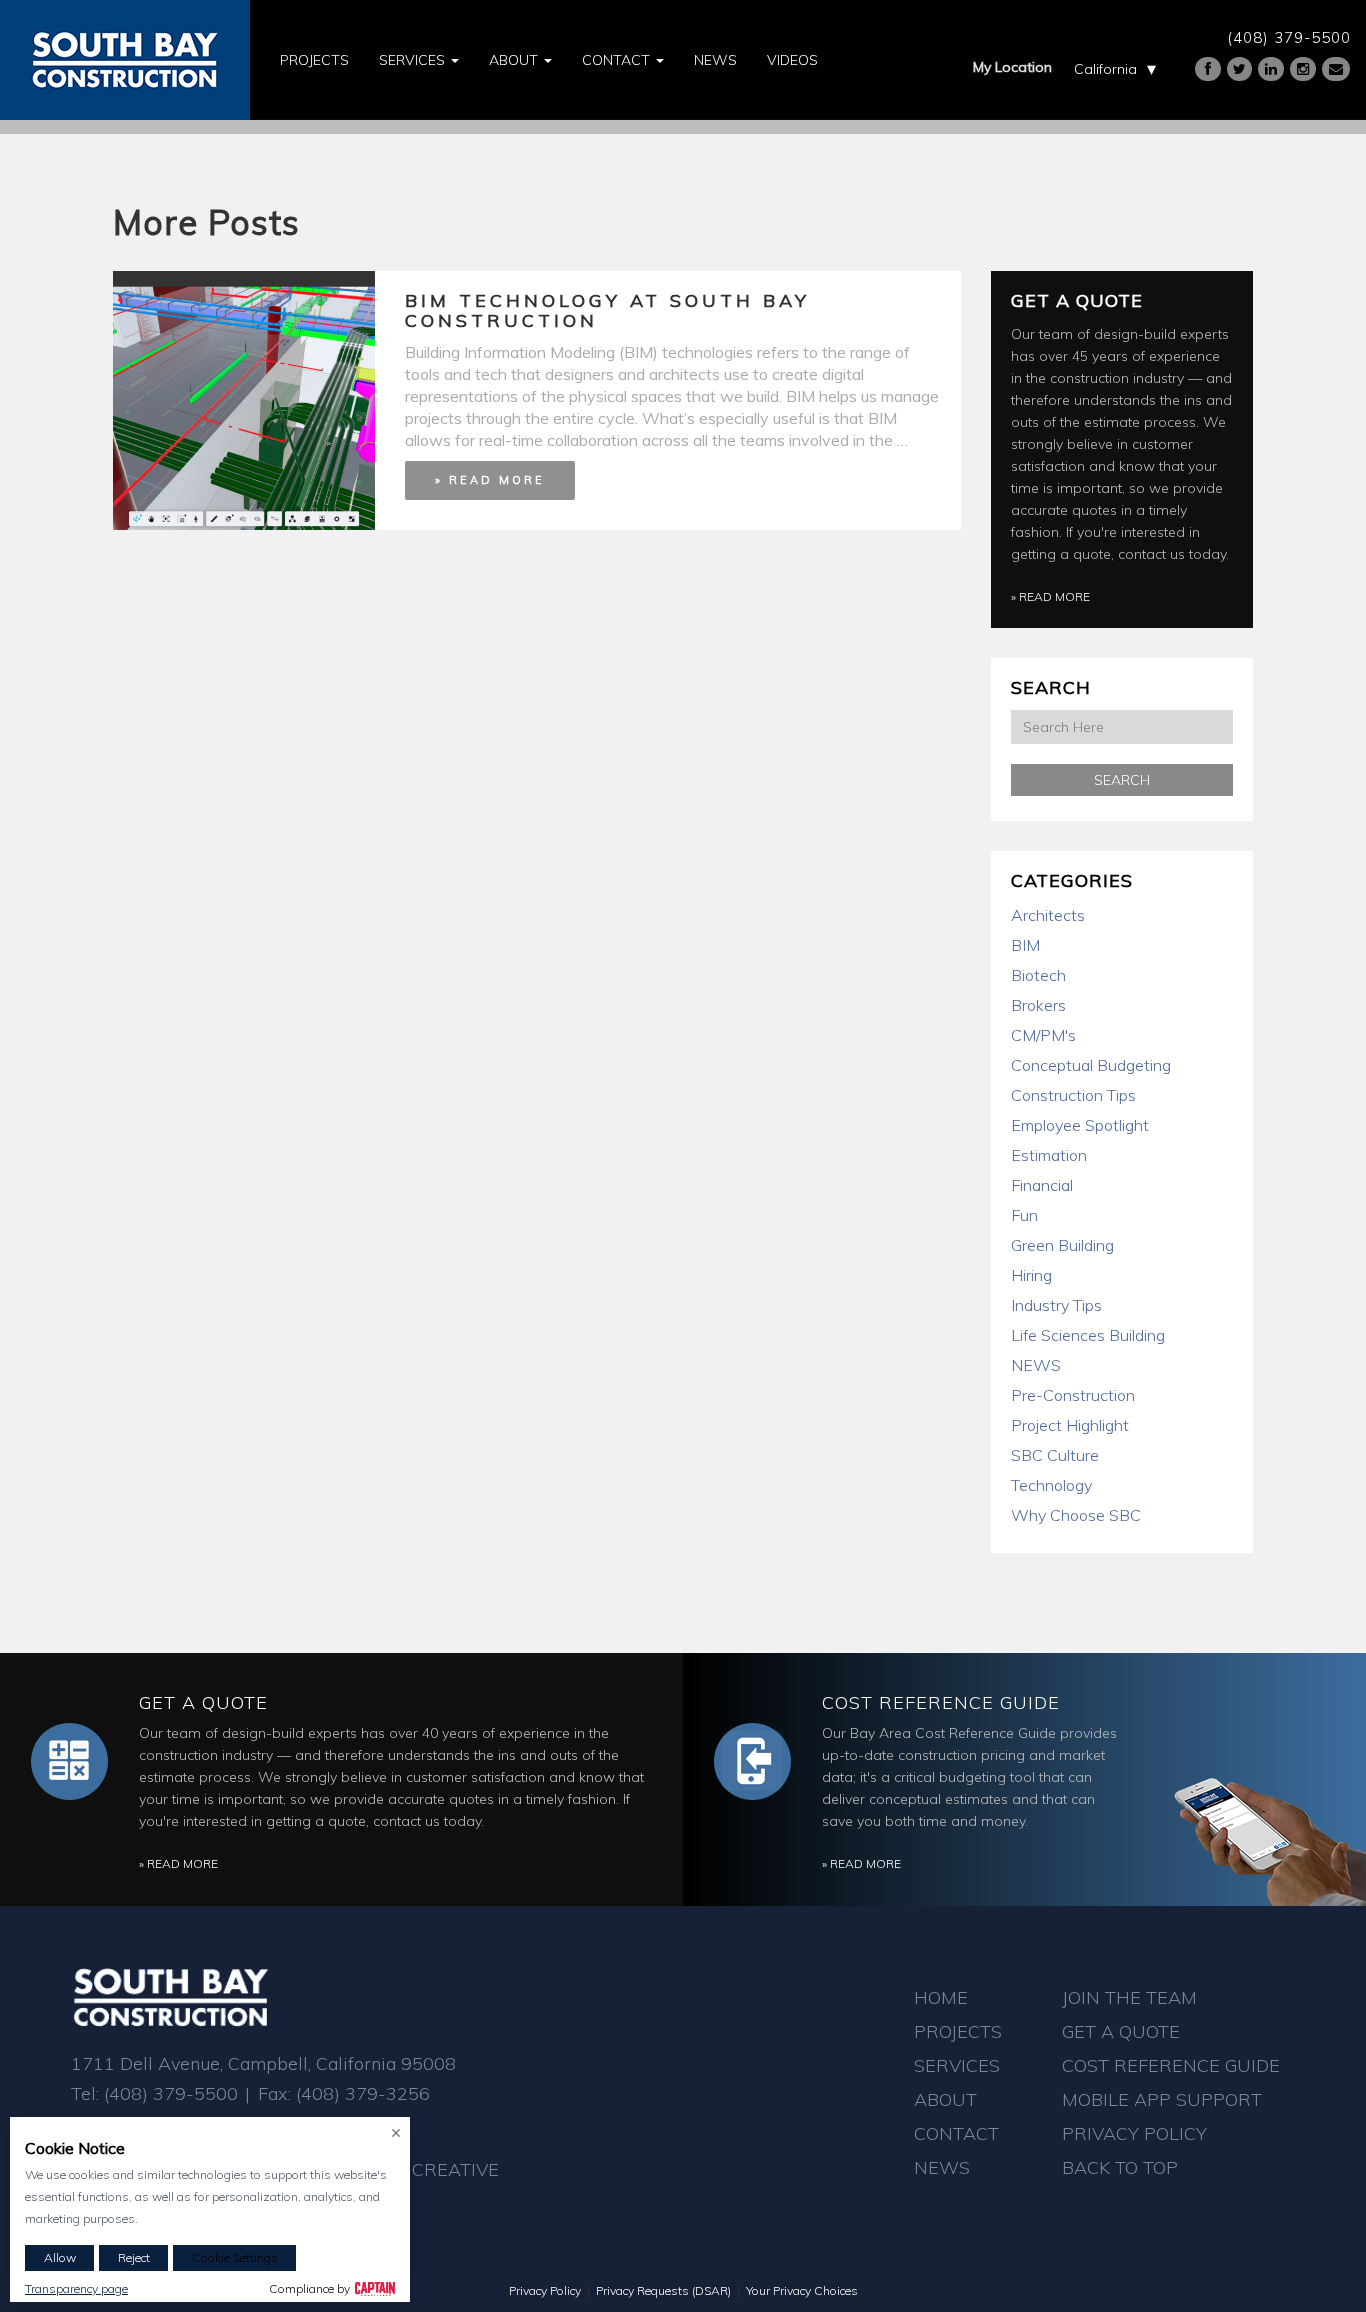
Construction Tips (1073, 1095)
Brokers (1038, 1005)
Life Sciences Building (1088, 1335)
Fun (1024, 1215)
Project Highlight (1070, 1425)
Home (941, 1997)
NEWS (1036, 1365)
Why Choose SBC (1076, 1515)
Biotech (1038, 975)
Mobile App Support (1162, 2099)
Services (414, 60)
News (715, 60)
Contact (618, 60)
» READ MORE (490, 480)
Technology (1051, 1485)
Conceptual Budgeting (1091, 1065)
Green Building (1062, 1245)
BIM (1025, 945)
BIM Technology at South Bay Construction (607, 310)
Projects (314, 60)
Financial (1042, 1185)
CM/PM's (1043, 1035)
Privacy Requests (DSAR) (663, 2290)
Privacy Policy (1134, 2133)
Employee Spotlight (1080, 1125)
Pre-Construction (1073, 1395)
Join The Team (1129, 1997)
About (515, 60)
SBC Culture (1055, 1455)
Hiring (1031, 1275)
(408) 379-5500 (1289, 37)
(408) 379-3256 (363, 2093)
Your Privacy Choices (802, 2290)
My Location (1012, 67)
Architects (1048, 915)
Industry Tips (1056, 1305)
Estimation (1049, 1155)
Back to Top (1120, 2167)
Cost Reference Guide (941, 1702)
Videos (792, 60)
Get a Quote (1077, 300)
